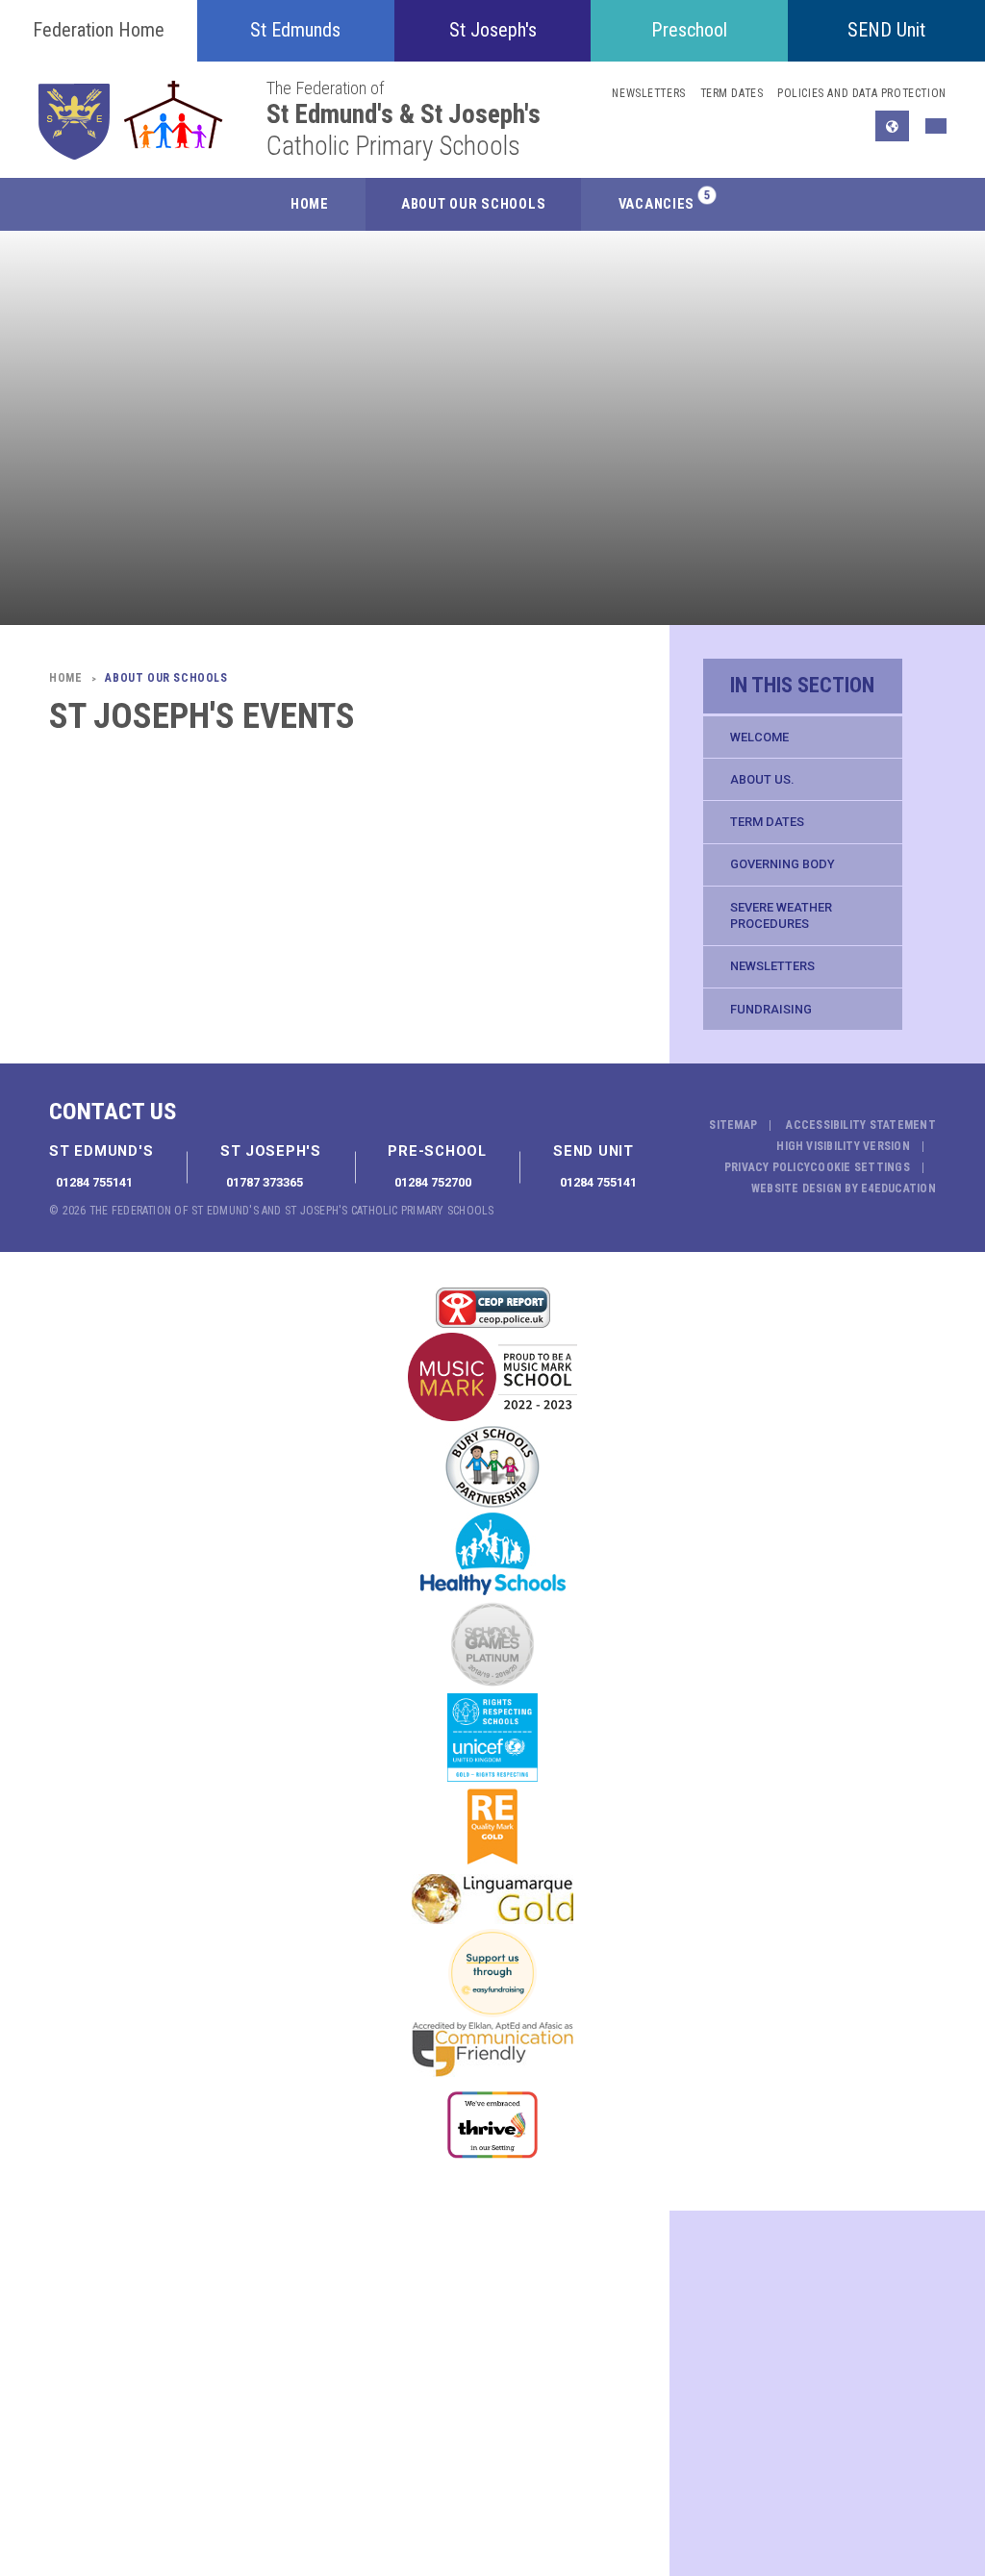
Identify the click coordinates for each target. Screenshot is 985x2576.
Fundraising (771, 1009)
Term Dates (767, 822)
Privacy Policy (767, 1167)
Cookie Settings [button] (860, 1167)
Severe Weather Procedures (781, 916)
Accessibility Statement (860, 1125)
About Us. (762, 779)
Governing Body (783, 864)
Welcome (759, 737)
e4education (898, 1188)
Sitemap (733, 1125)
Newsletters (772, 966)
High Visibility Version (843, 1146)
